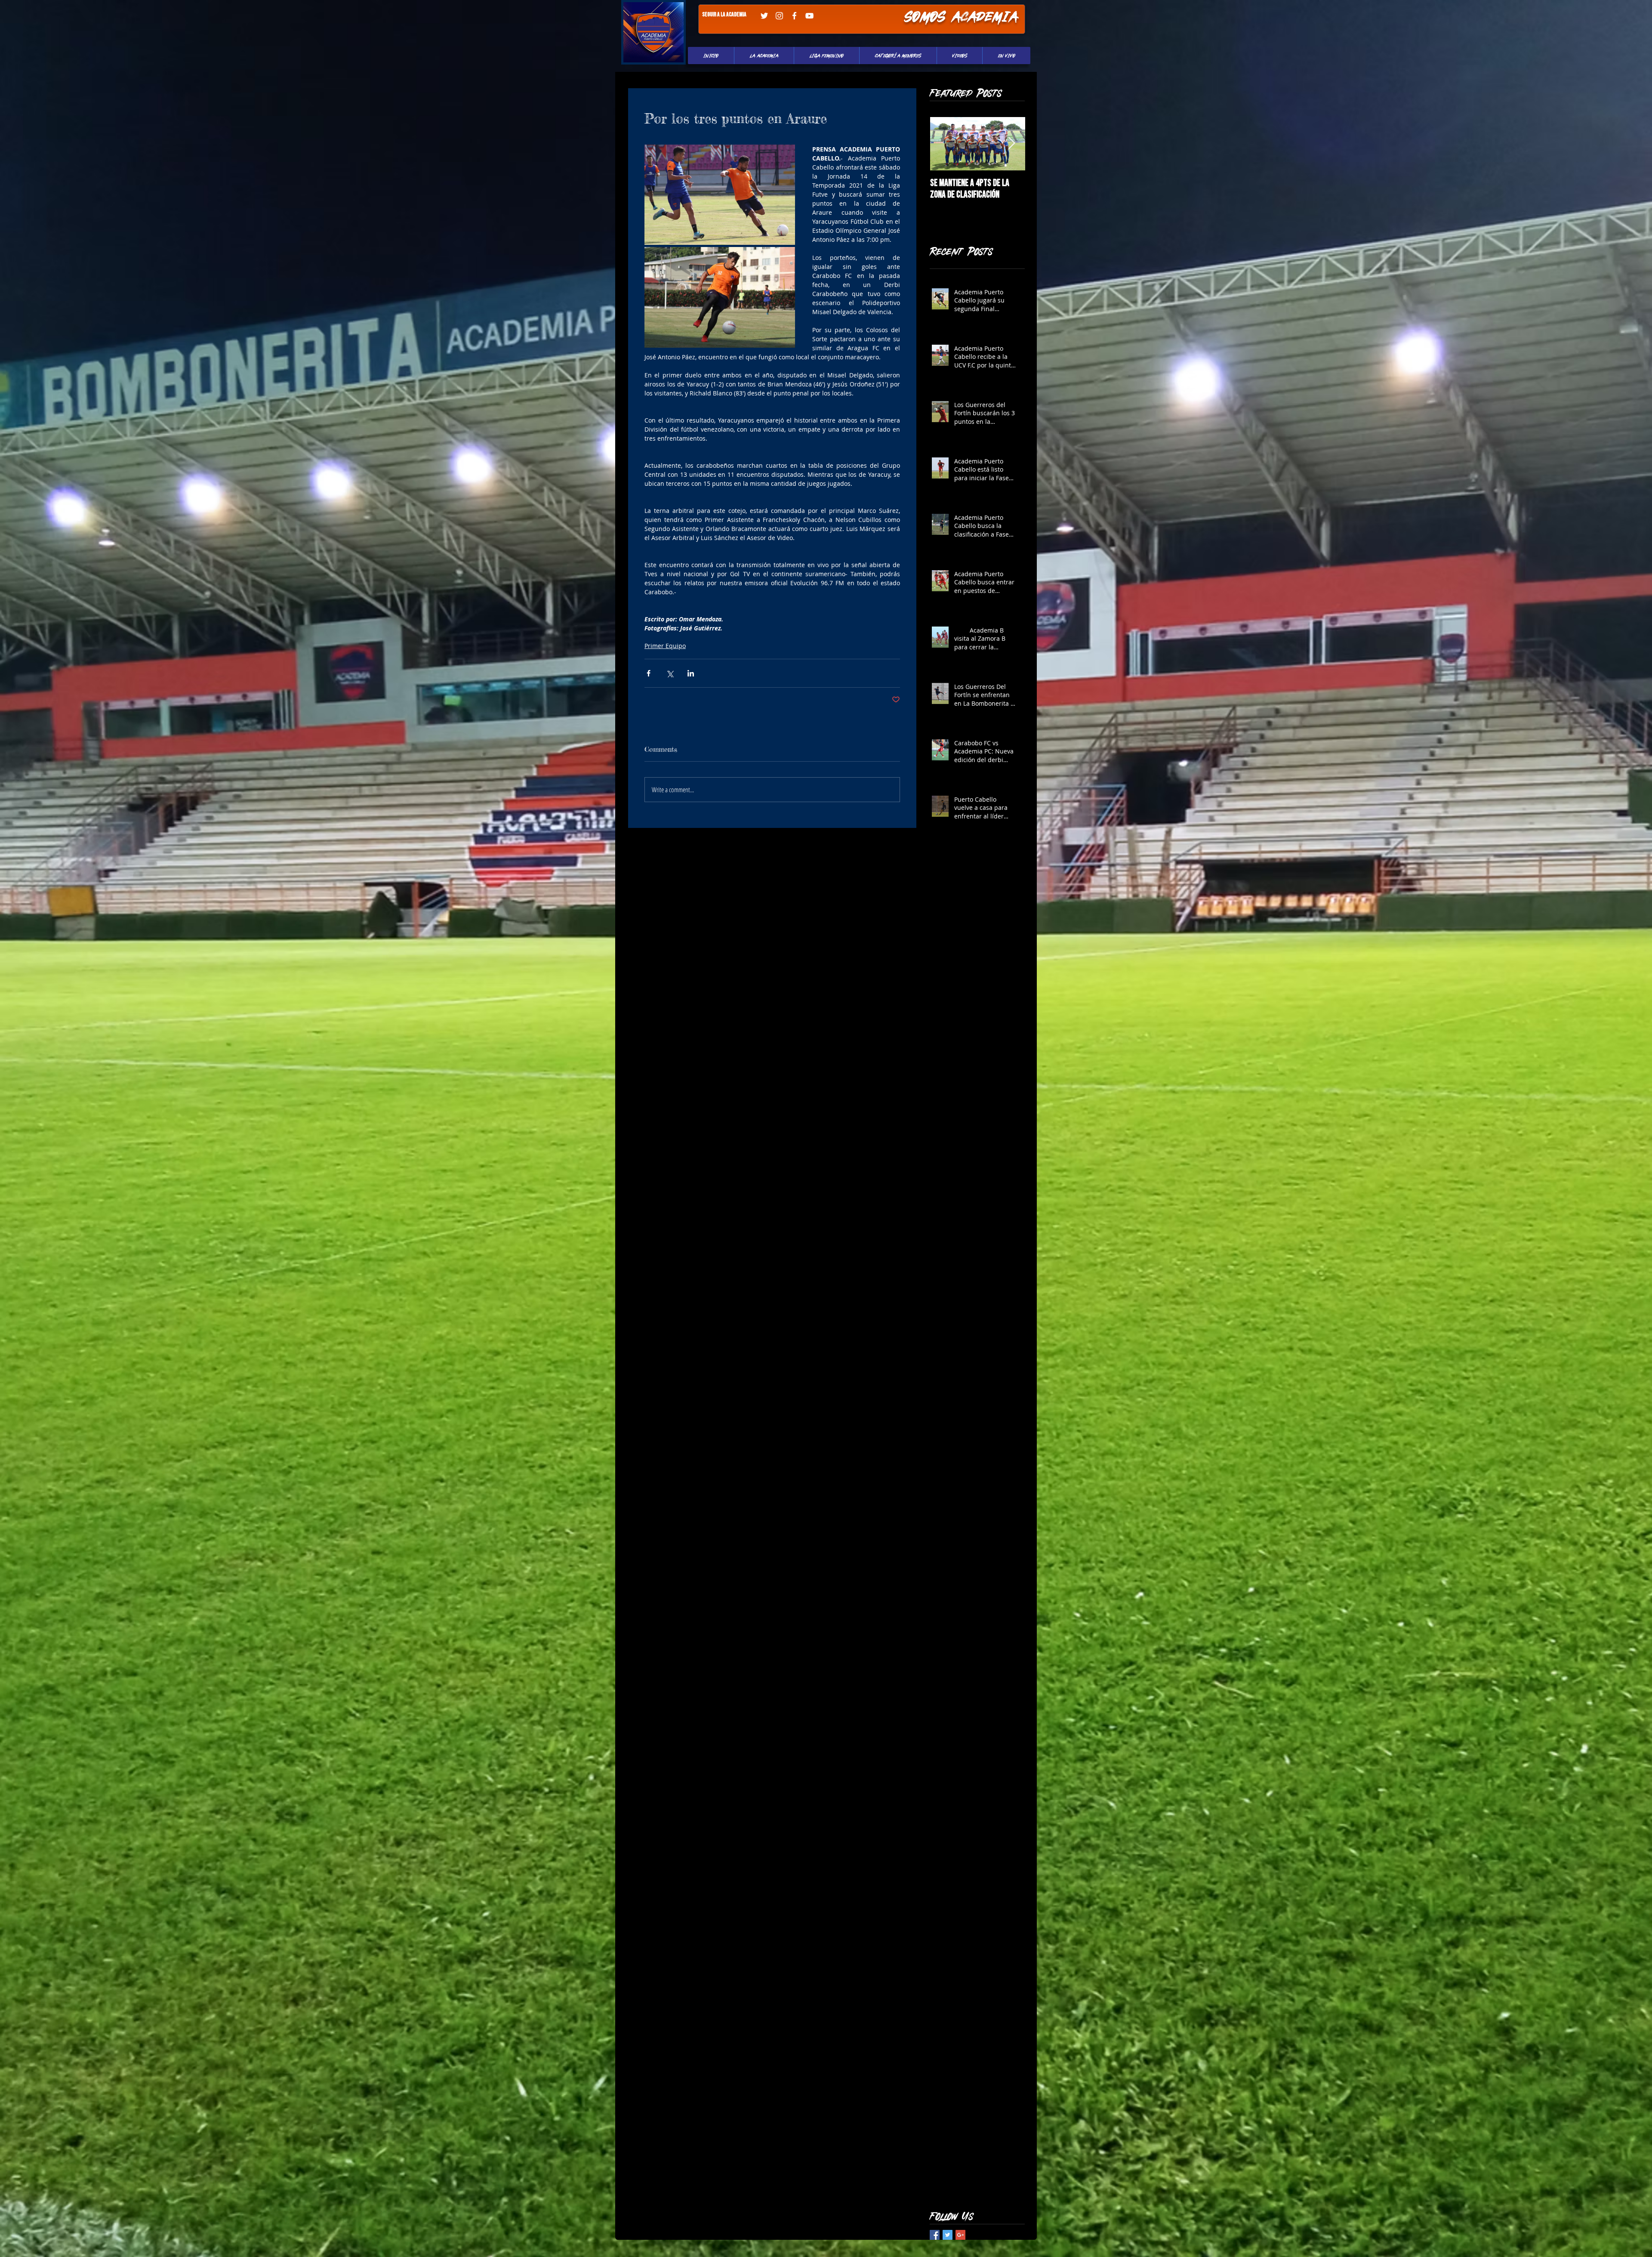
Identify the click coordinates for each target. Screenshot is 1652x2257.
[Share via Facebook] (649, 673)
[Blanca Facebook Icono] (794, 16)
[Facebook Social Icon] (935, 2235)
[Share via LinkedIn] (691, 673)
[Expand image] (720, 195)
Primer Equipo (665, 646)
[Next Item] (1011, 144)
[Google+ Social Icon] (960, 2235)
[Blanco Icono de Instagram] (779, 16)
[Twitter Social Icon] (948, 2235)
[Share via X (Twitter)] (670, 673)
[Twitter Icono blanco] (764, 16)
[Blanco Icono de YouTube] (809, 16)
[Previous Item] (944, 144)
